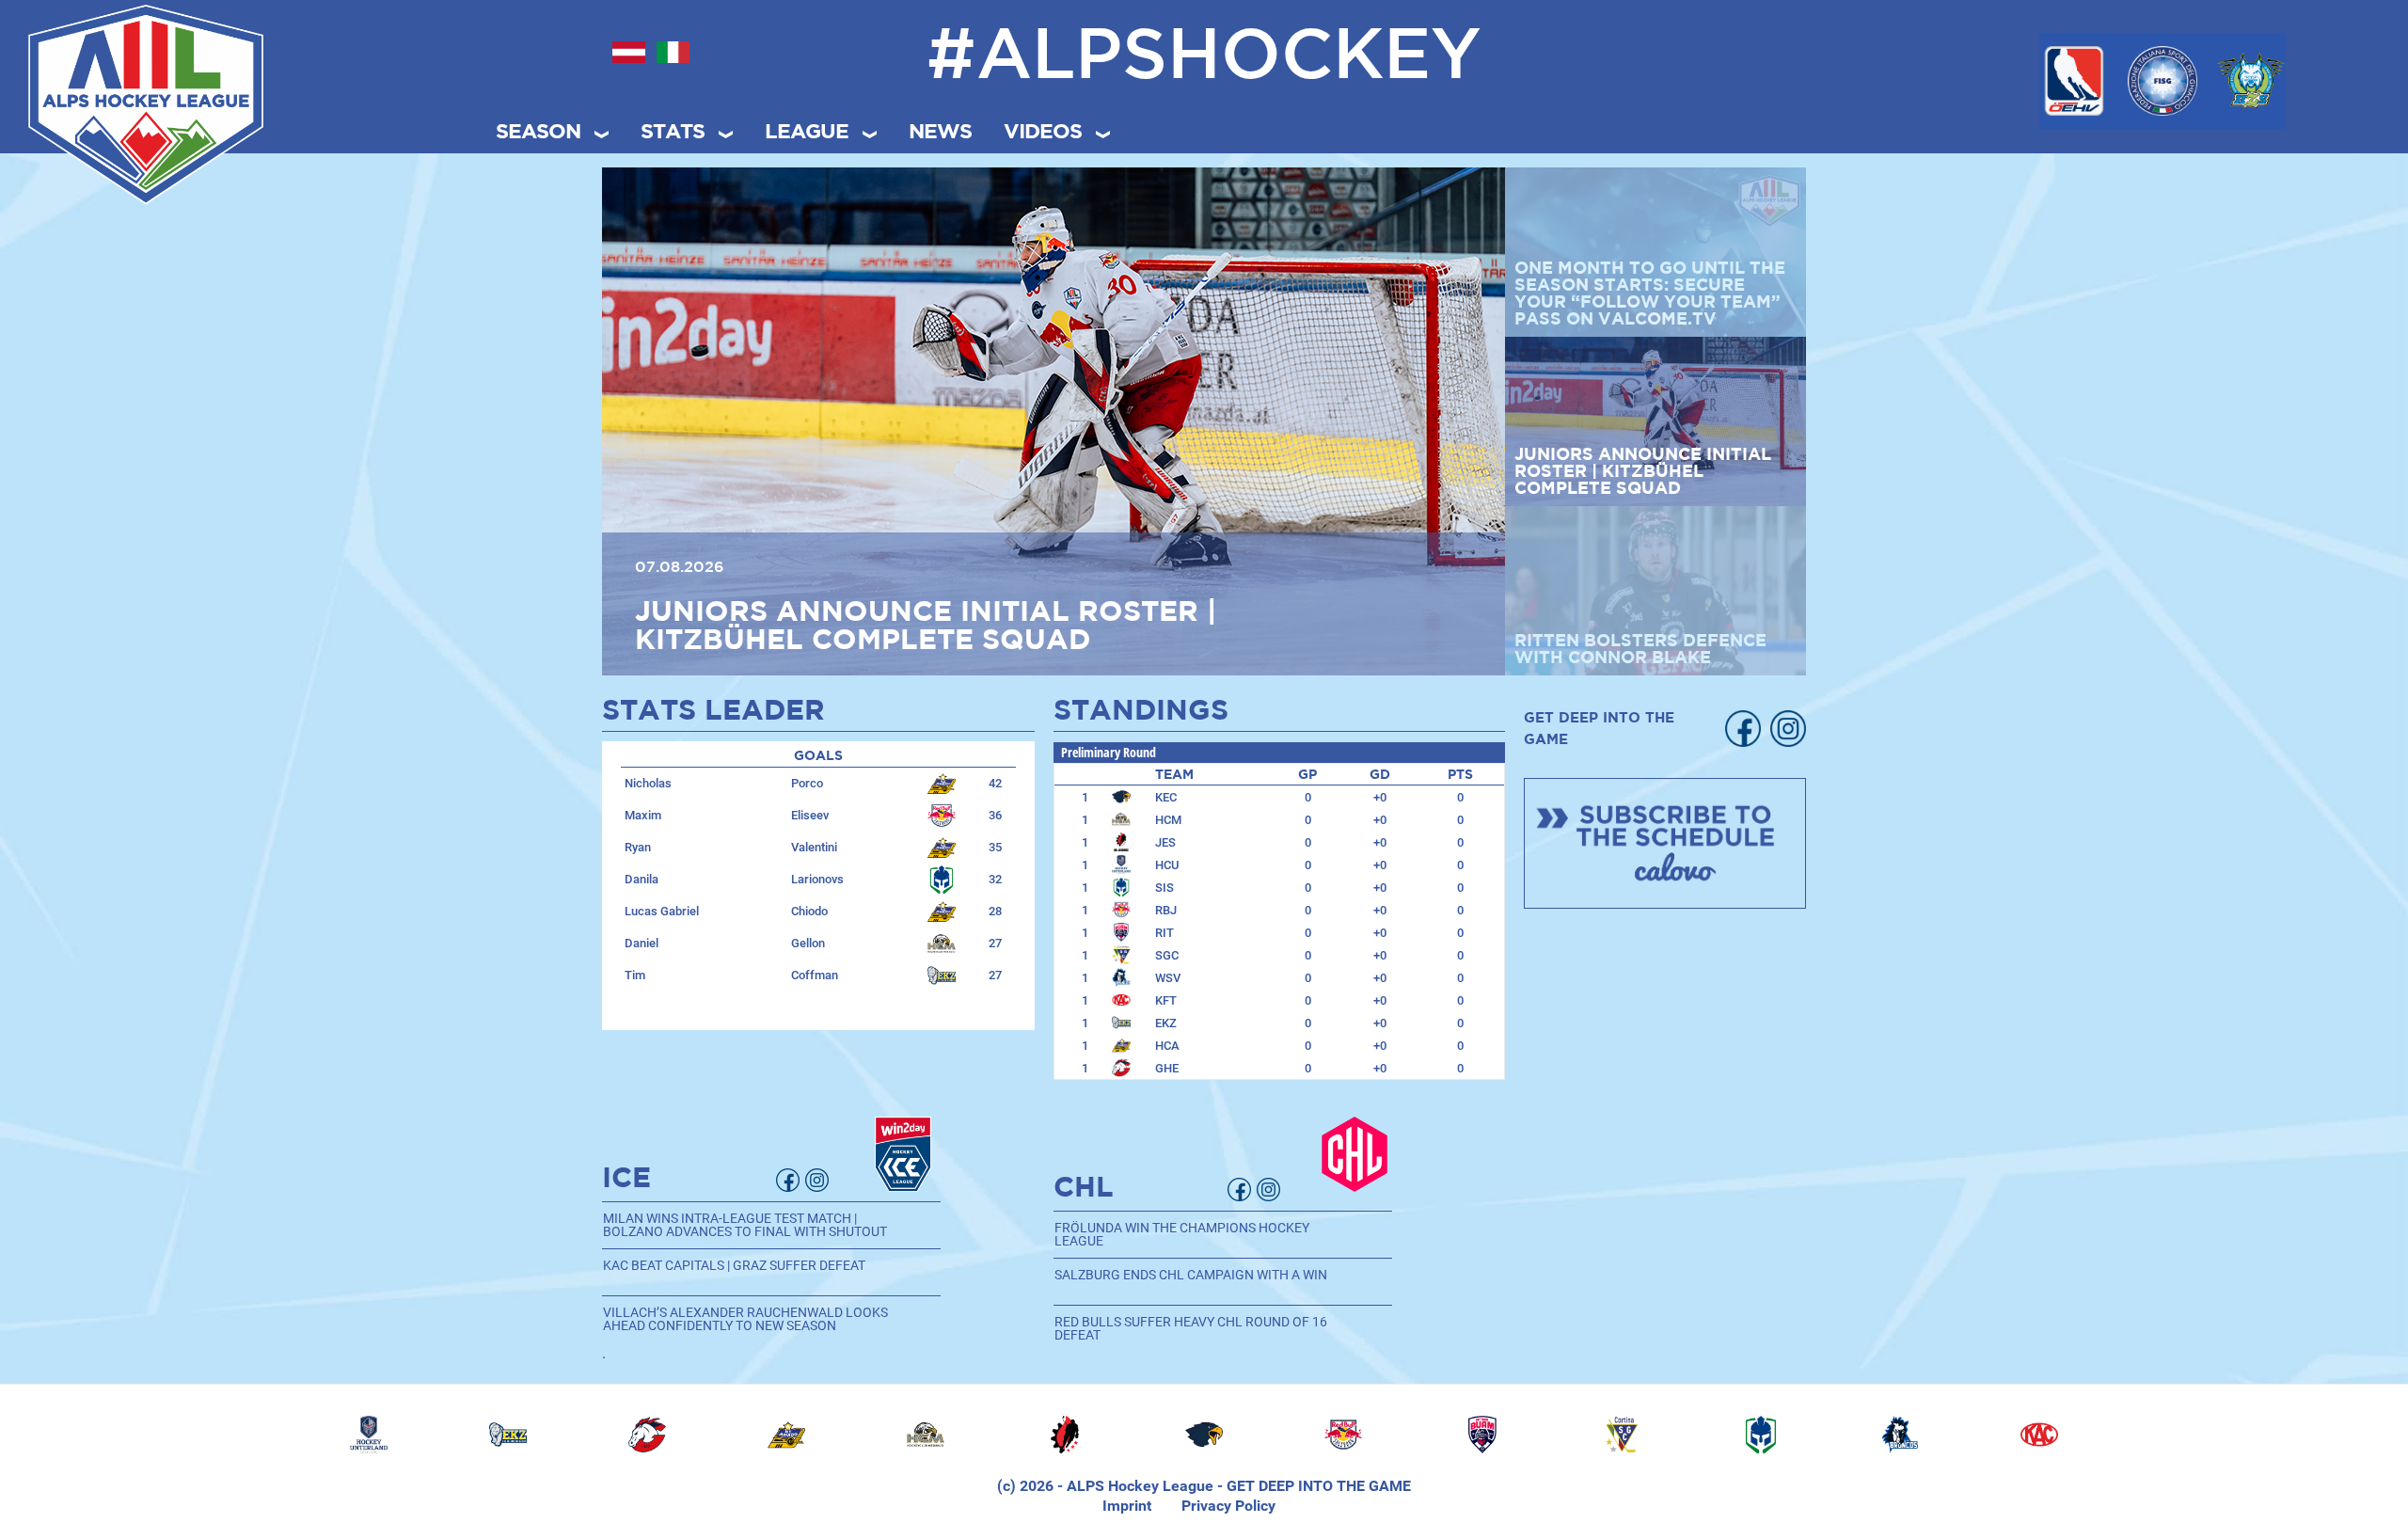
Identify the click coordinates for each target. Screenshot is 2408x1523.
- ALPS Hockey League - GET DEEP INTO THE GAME (1232, 1486)
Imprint (1127, 1506)
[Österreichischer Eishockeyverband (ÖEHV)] (2074, 81)
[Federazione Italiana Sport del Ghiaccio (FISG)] (2162, 81)
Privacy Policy (1228, 1506)
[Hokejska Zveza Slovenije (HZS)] (2251, 81)
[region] (1204, 1435)
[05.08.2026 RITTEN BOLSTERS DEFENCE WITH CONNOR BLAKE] (1053, 420)
